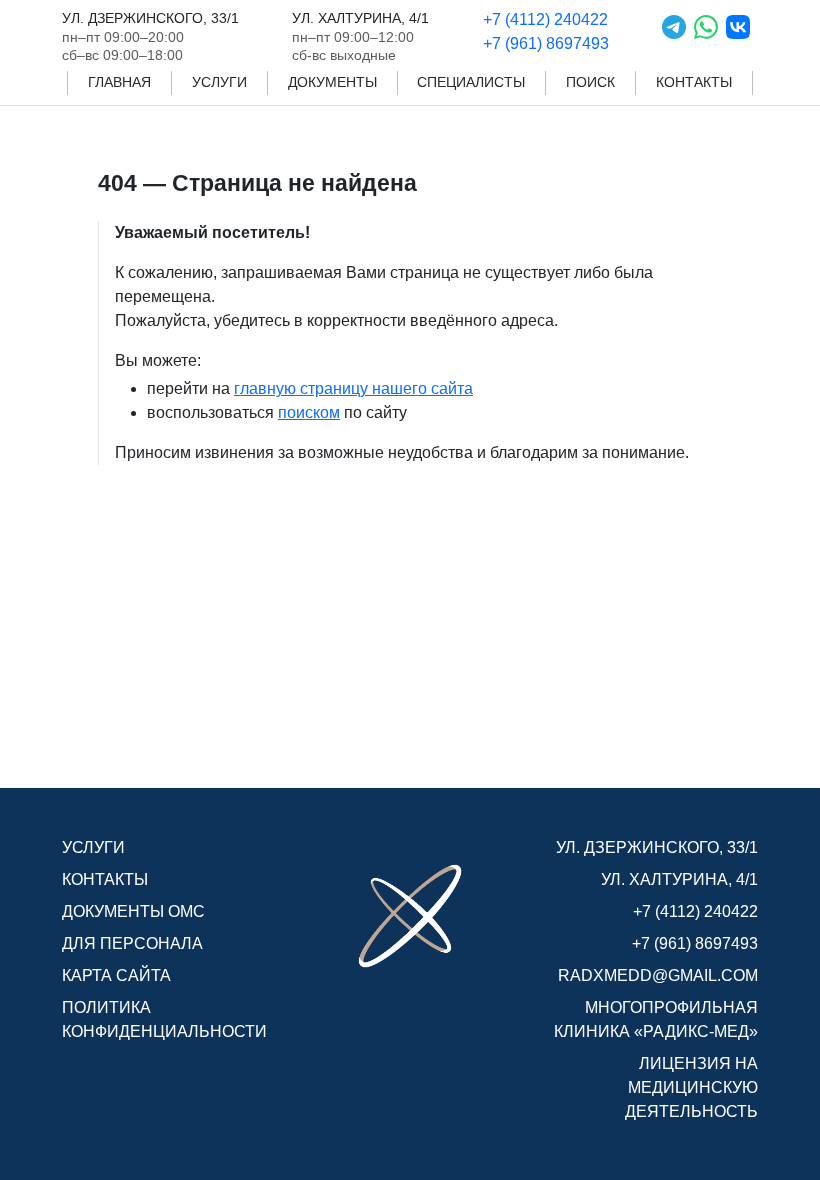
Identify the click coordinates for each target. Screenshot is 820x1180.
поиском (309, 412)
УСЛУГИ (219, 82)
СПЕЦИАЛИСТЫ (471, 82)
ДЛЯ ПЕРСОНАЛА (132, 943)
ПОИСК (590, 82)
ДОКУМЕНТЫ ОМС (133, 911)
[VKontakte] (738, 36)
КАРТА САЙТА (116, 975)
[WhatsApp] (706, 36)
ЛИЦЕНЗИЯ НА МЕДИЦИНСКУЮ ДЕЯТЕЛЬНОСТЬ (691, 1087)
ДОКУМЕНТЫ (332, 82)
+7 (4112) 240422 (545, 19)
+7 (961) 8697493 (546, 43)
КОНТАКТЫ (694, 82)
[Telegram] (674, 36)
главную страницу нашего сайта (353, 388)
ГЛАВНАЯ (119, 82)
